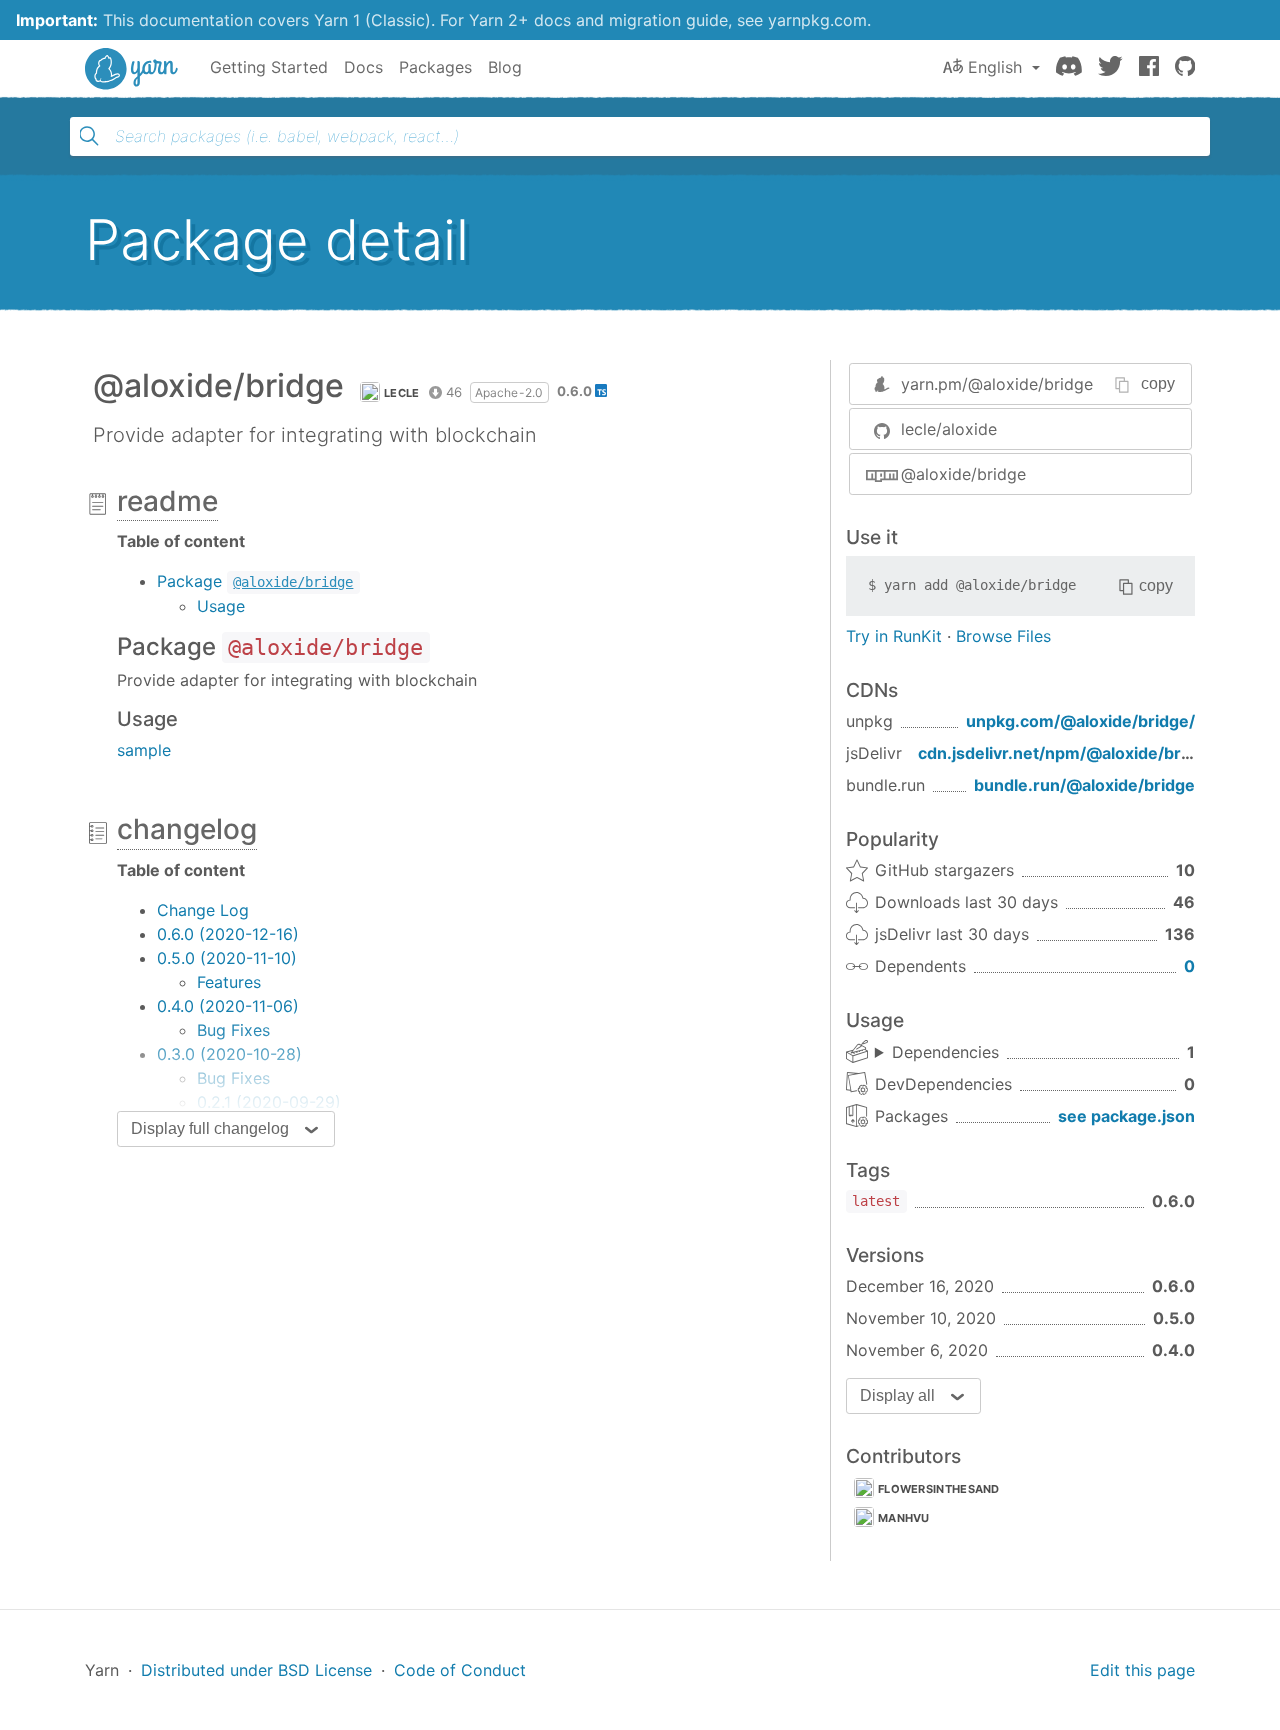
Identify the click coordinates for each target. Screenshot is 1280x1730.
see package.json (1126, 1116)
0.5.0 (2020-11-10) (227, 958)
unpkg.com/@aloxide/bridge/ (1080, 721)
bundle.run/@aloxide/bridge (1084, 785)
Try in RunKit (894, 636)
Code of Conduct (460, 1670)
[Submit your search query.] (89, 136)
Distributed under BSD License (256, 1670)
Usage (221, 606)
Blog (505, 67)
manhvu (904, 1518)
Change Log (203, 910)
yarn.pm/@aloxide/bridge (997, 384)
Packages (435, 67)
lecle (402, 393)
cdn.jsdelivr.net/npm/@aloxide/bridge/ (1069, 753)
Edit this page (1142, 1670)
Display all (897, 1395)
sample (144, 750)
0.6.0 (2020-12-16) (228, 934)
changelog (187, 829)
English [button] (995, 67)
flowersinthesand (939, 1489)
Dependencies (945, 1052)
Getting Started (269, 67)
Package (255, 581)
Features (229, 982)
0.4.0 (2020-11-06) (228, 1006)
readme (167, 501)
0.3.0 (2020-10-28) (229, 1054)
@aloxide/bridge (963, 474)
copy (1158, 383)
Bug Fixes (233, 1030)
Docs (363, 67)
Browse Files (1003, 636)
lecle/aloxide (949, 429)
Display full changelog (210, 1128)
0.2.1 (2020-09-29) (269, 1102)
